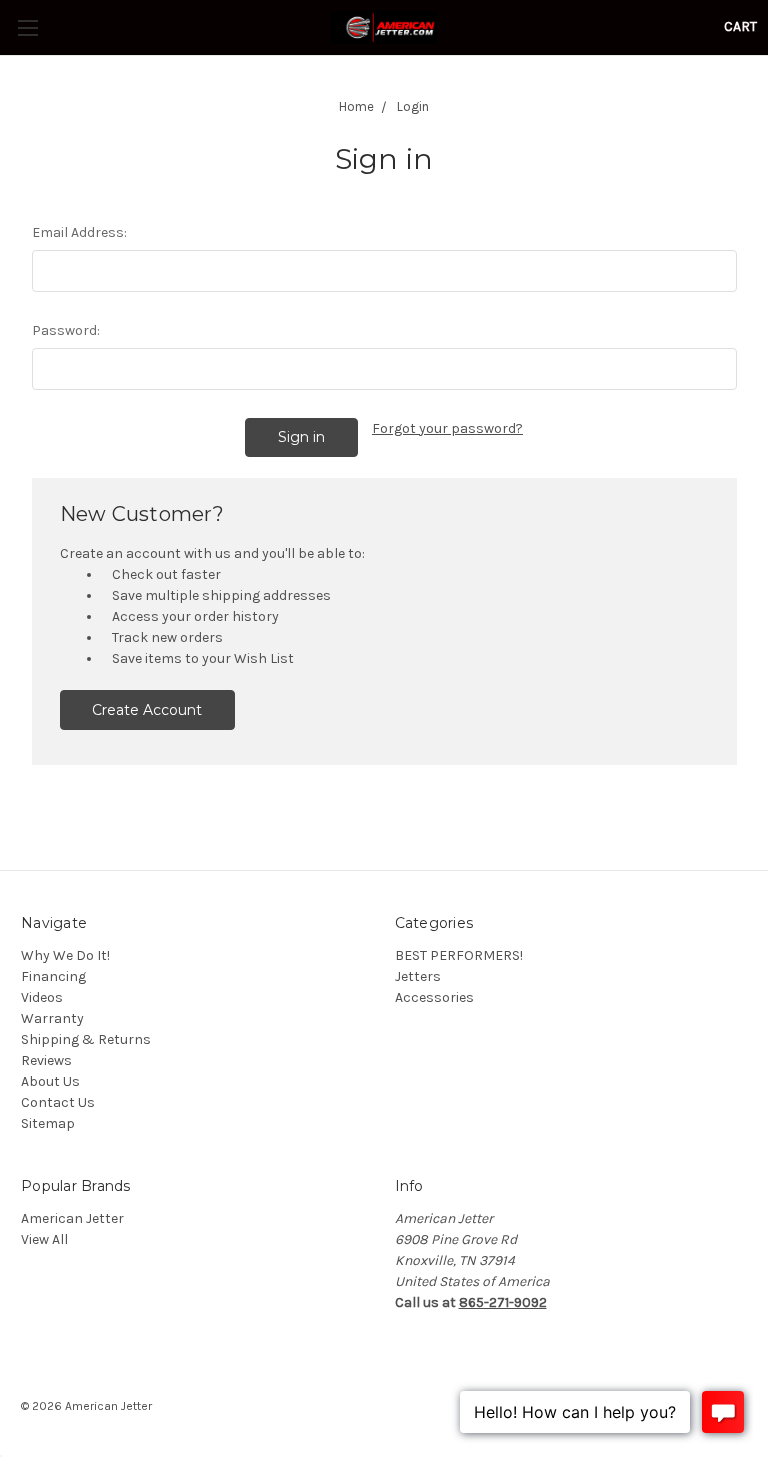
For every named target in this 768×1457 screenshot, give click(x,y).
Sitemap (48, 1123)
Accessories (434, 997)
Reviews (46, 1060)
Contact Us (58, 1102)
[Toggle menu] (27, 27)
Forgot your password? (447, 428)
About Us (50, 1081)
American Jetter (72, 1218)
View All (44, 1239)
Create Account (147, 710)
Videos (42, 997)
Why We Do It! (65, 955)
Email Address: (79, 232)
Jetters (418, 976)
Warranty (52, 1018)
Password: (66, 330)
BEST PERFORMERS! (459, 955)
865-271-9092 (503, 1302)
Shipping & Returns (86, 1039)
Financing (53, 976)
